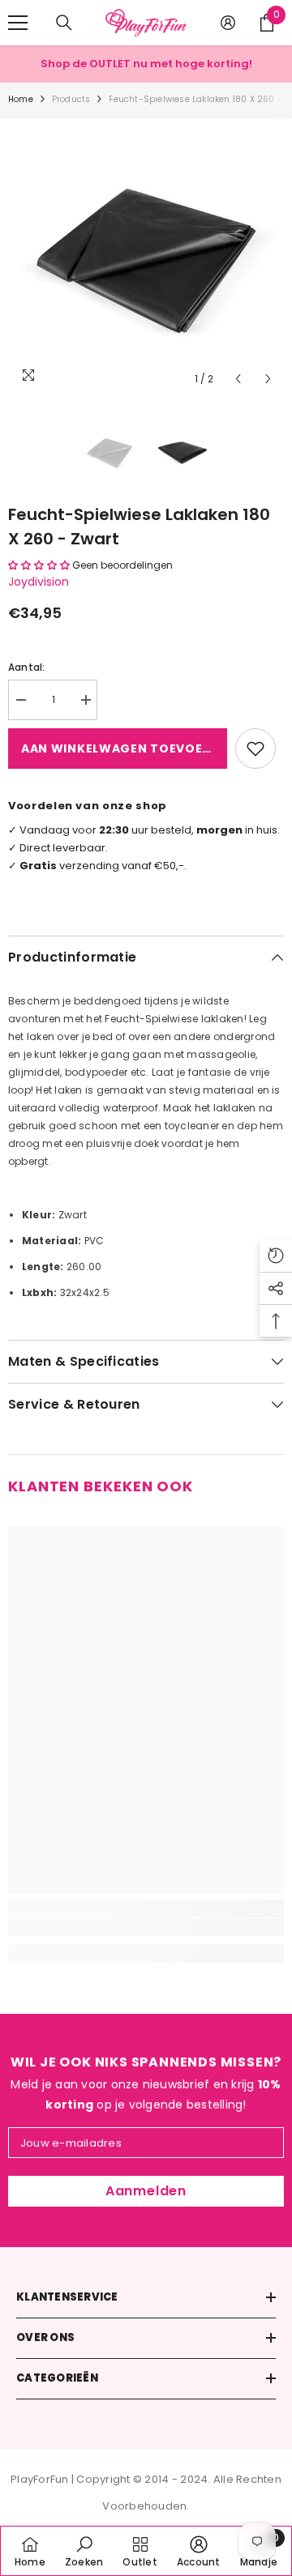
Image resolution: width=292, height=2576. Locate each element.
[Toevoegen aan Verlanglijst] (255, 748)
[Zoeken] (64, 23)
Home (21, 99)
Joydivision (39, 582)
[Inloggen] (228, 23)
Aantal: (27, 667)
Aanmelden (146, 2191)
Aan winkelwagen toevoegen (124, 748)
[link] (146, 1927)
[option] (146, 257)
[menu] (18, 23)
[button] (238, 379)
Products (71, 99)
